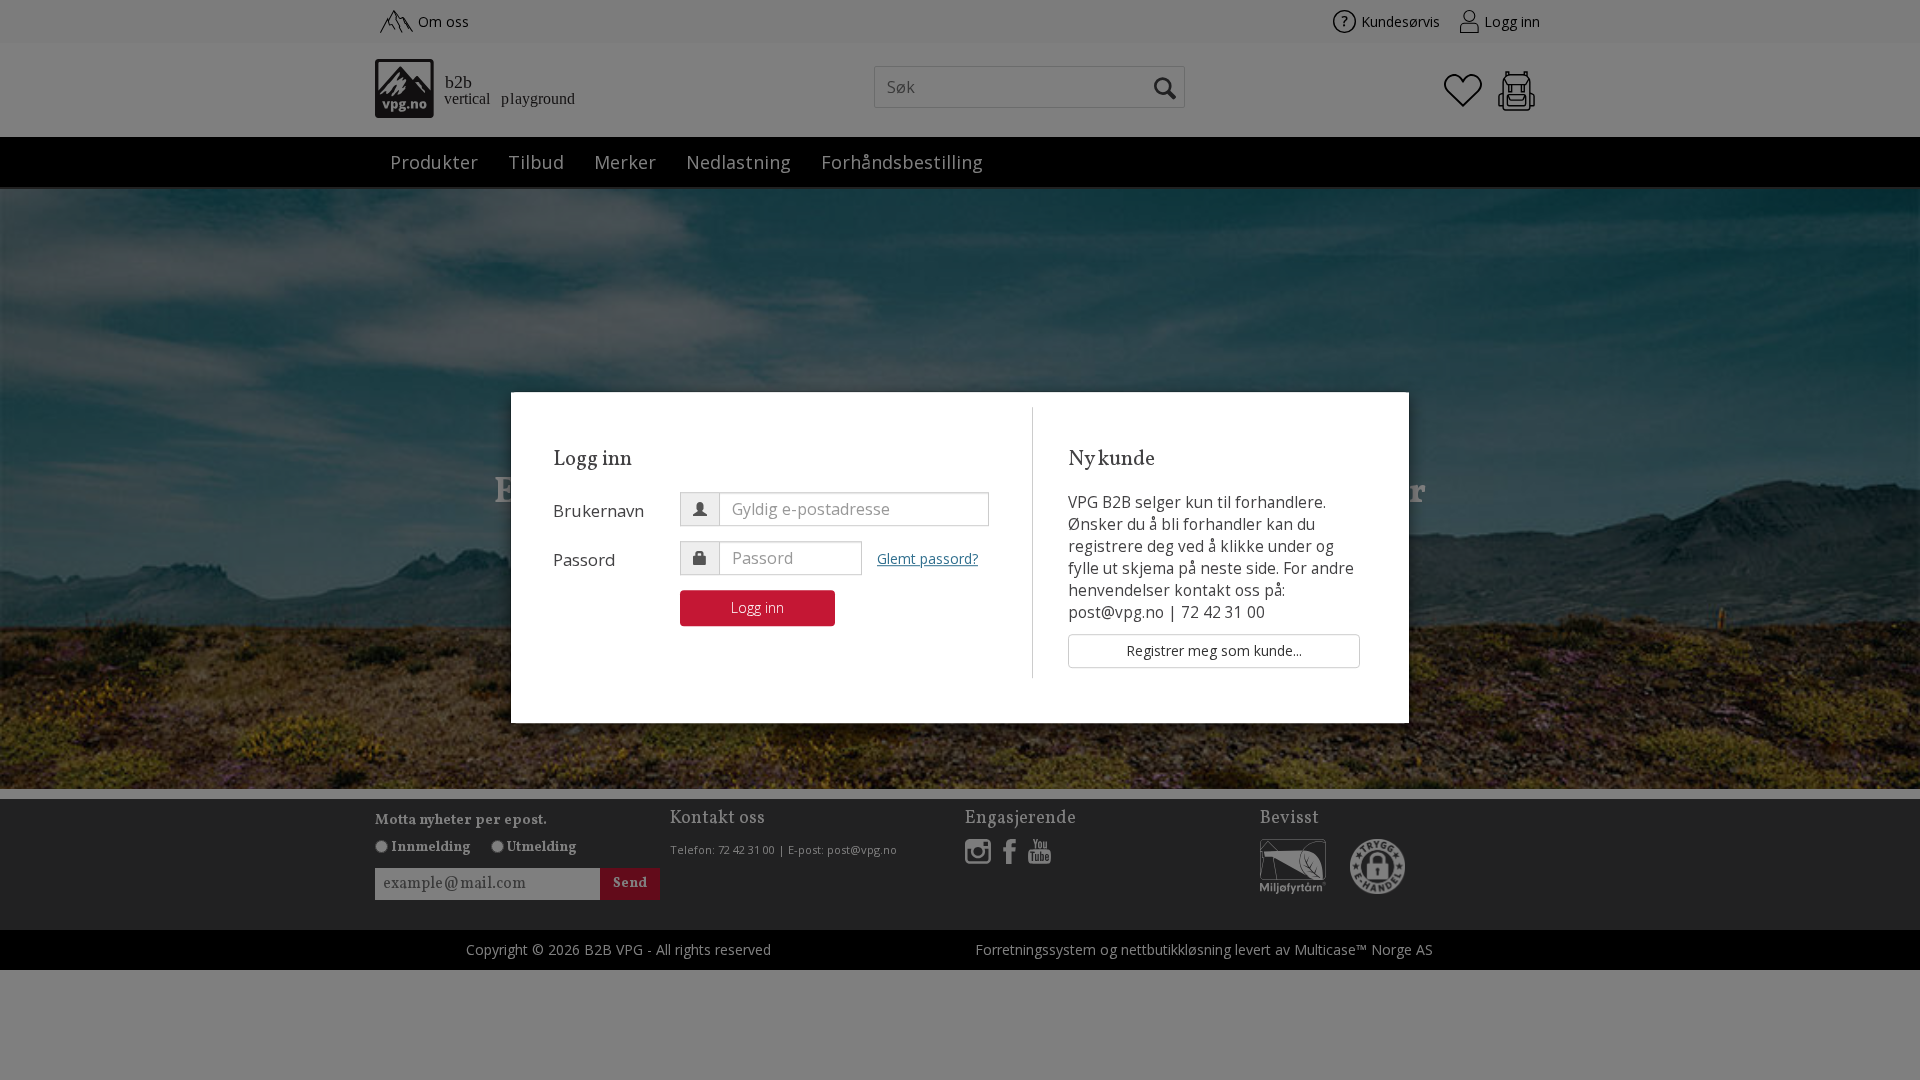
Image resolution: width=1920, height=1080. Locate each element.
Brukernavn (598, 510)
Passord (584, 559)
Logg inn (757, 607)
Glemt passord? (927, 558)
